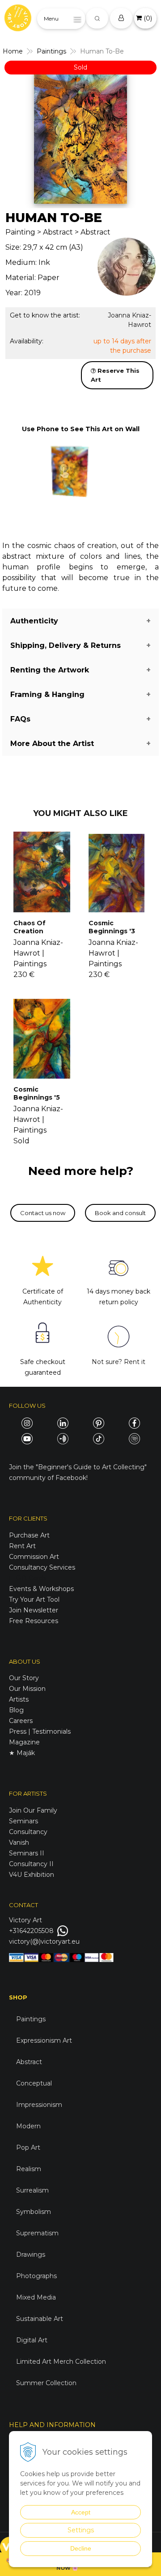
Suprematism (37, 2233)
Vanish (19, 1842)
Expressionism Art (44, 2040)
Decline (81, 2548)
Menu (51, 19)
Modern (28, 2126)
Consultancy (28, 1832)
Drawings (31, 2255)
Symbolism (34, 2212)
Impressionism (39, 2105)
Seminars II (27, 1853)
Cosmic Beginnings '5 (37, 1093)
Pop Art (28, 2147)
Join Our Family (33, 1810)
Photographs (36, 2276)
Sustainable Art (40, 2319)
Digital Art (32, 2340)
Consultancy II (31, 1864)
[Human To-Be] (80, 139)
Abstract (29, 2062)
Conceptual (34, 2083)
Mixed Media (36, 2297)
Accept (81, 2512)
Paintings (51, 51)
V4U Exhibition (32, 1875)
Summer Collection (46, 2383)
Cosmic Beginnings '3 (112, 927)
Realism (29, 2169)
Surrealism (32, 2190)
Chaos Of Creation (30, 927)
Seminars (23, 1821)
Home (13, 51)
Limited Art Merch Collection (61, 2362)
